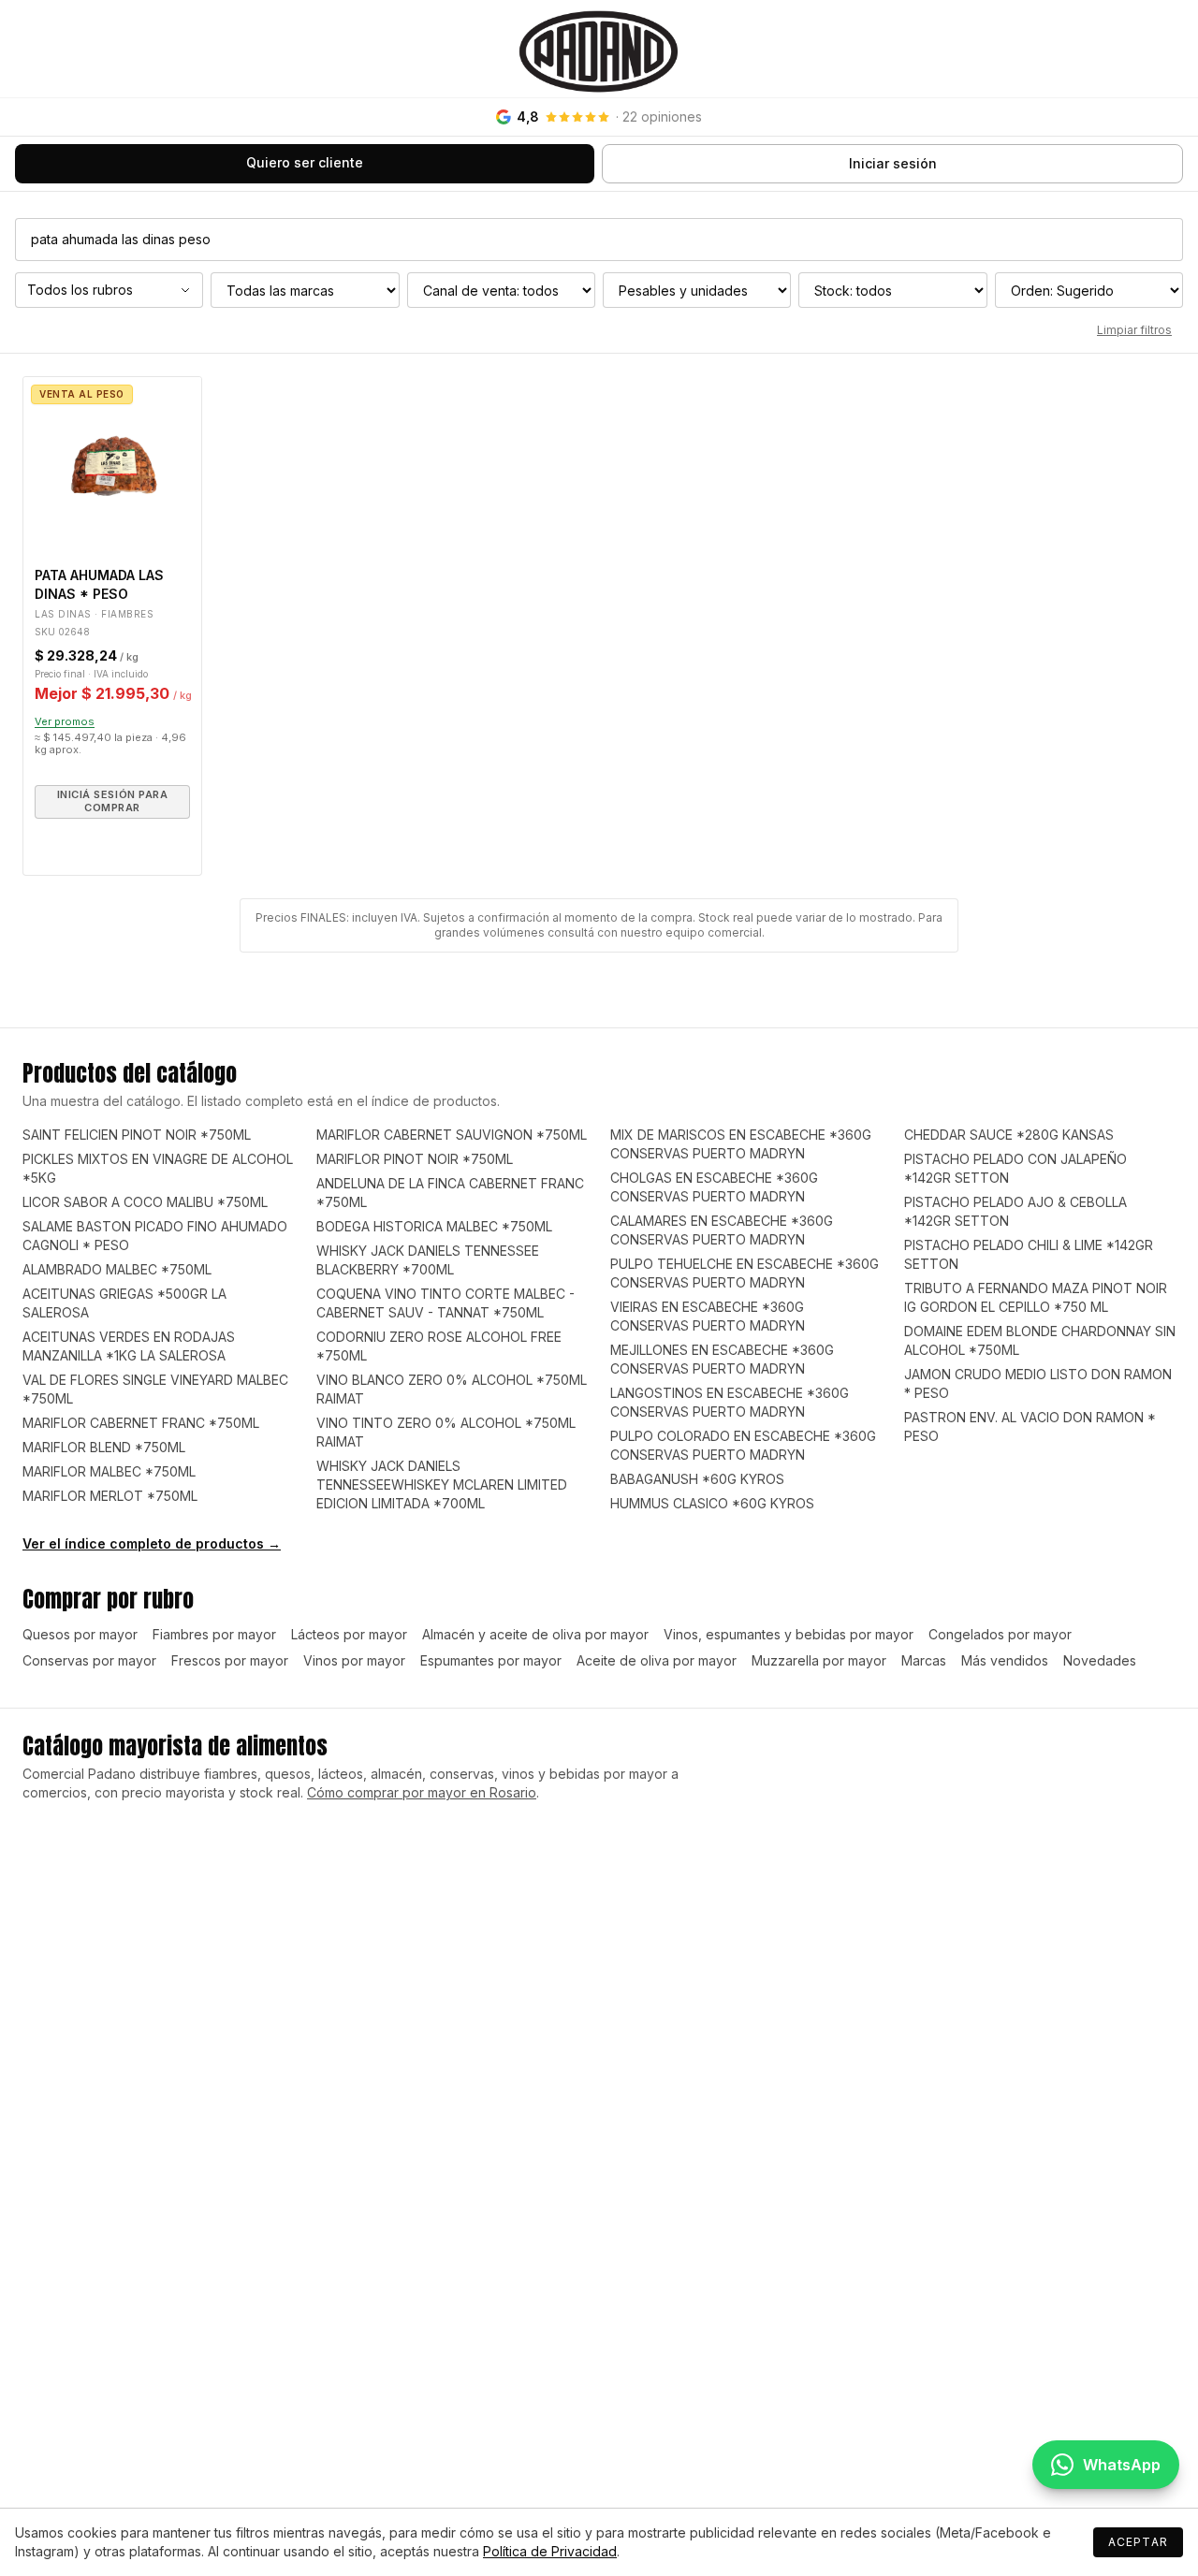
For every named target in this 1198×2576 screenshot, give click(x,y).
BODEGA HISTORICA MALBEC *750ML (434, 1226)
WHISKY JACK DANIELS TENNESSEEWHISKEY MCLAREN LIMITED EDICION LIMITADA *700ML (442, 1484)
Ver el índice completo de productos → (152, 1543)
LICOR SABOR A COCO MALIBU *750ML (145, 1202)
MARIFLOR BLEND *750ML (104, 1447)
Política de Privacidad (550, 2551)
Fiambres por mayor (214, 1634)
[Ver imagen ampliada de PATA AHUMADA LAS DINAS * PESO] (112, 466)
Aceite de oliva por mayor (657, 1660)
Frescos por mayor (230, 1660)
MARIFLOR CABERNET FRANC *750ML (141, 1423)
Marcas (924, 1660)
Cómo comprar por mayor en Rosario (422, 1792)
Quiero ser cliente (305, 162)
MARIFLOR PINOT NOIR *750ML (415, 1159)
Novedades (1100, 1660)
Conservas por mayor (89, 1660)
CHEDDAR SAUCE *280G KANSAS (1009, 1135)
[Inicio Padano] (599, 49)
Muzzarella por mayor (819, 1660)
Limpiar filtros (1134, 330)
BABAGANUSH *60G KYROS (697, 1479)
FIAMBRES (127, 614)
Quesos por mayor (80, 1634)
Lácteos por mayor (349, 1634)
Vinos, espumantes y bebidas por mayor (789, 1634)
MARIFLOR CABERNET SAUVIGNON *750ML (452, 1135)
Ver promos (65, 721)
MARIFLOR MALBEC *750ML (109, 1471)
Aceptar (1138, 2542)
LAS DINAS (63, 614)
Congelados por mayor (1000, 1634)
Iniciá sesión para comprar (113, 801)
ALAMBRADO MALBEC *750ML (117, 1269)
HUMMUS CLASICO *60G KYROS (712, 1503)
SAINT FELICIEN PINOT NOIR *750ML (137, 1135)
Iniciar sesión (893, 163)
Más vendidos (1005, 1660)
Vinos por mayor (354, 1660)
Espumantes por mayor (491, 1660)
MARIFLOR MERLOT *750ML (110, 1496)
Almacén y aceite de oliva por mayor (535, 1634)
